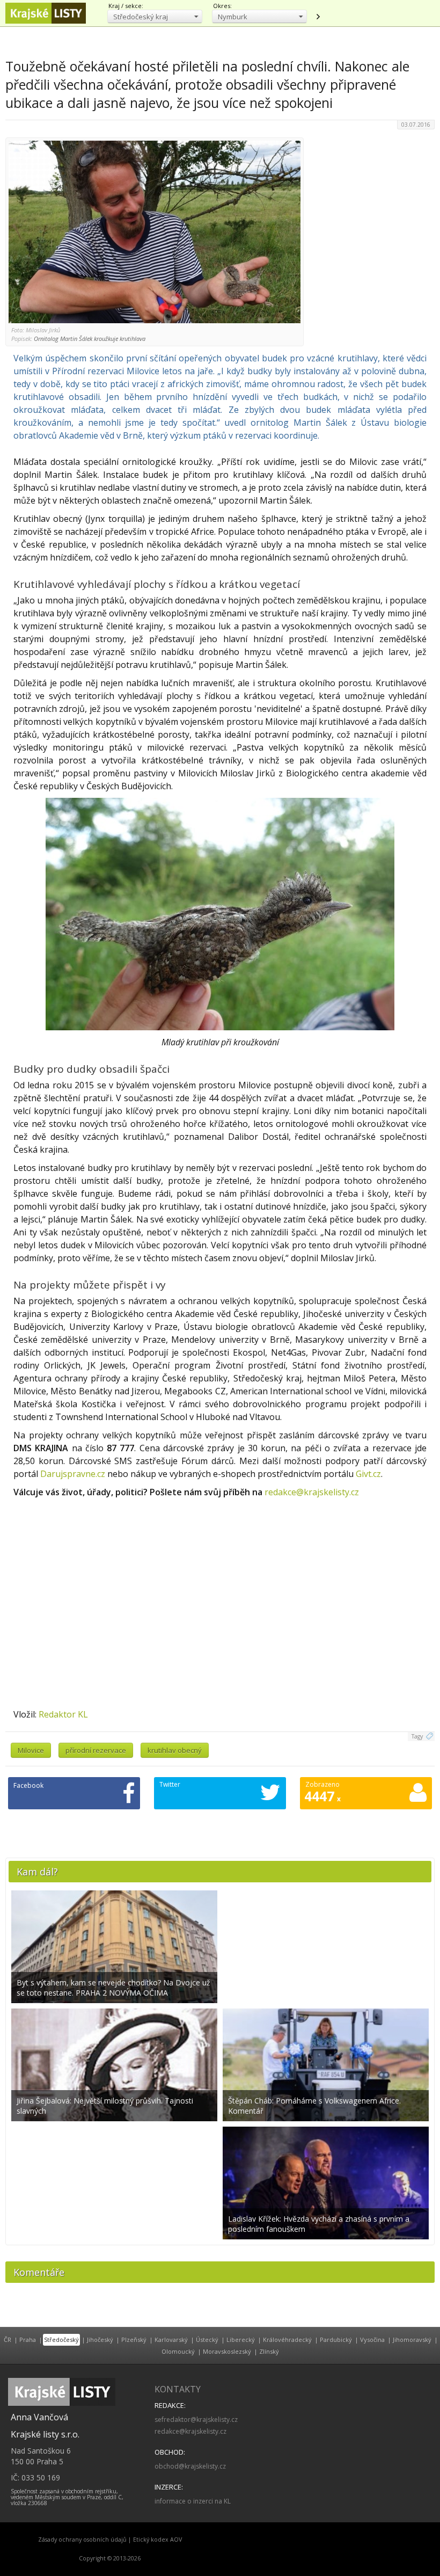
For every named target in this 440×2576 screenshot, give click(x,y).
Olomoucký (178, 2351)
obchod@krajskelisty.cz (190, 2466)
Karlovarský (171, 2339)
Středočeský (61, 2339)
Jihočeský (100, 2339)
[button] (155, 16)
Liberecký (241, 2339)
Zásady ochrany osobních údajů (82, 2539)
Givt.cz (368, 1474)
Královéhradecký (287, 2339)
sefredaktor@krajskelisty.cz (196, 2419)
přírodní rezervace (96, 1750)
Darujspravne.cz (73, 1474)
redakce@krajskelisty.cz (312, 1492)
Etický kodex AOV (157, 2539)
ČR (8, 2339)
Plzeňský (134, 2339)
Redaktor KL (63, 1714)
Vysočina (372, 2339)
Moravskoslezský (227, 2351)
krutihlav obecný (175, 1750)
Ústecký (207, 2339)
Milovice (31, 1750)
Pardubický (336, 2339)
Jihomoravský (412, 2339)
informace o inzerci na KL (193, 2501)
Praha (28, 2339)
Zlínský (269, 2351)
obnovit (318, 17)
